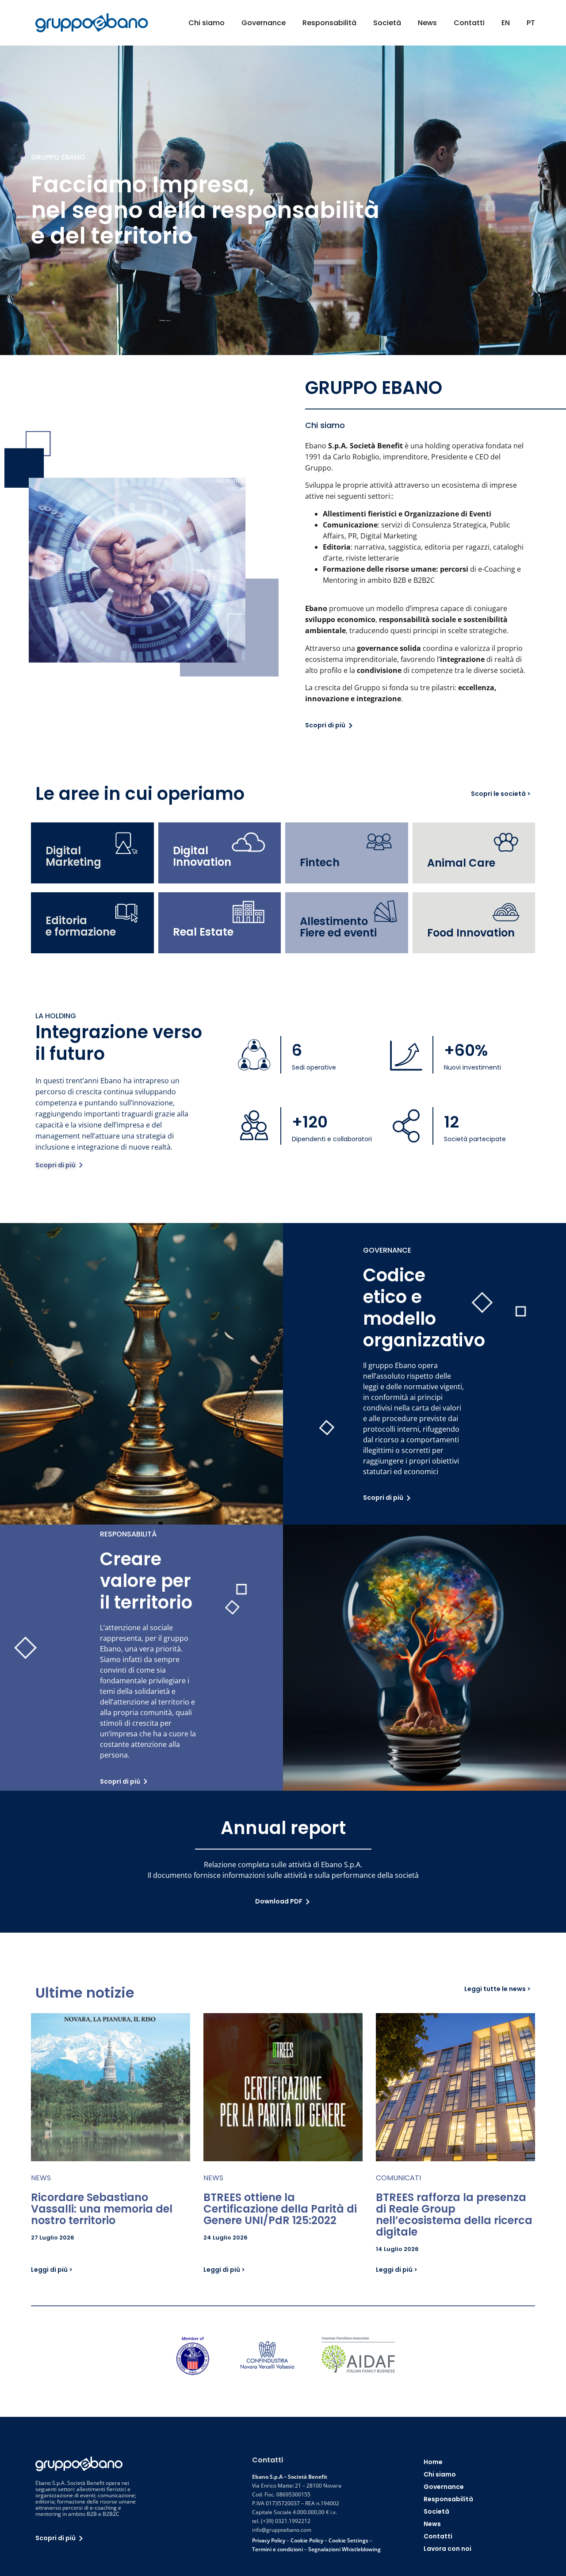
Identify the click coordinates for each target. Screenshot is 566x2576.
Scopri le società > (501, 794)
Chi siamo (207, 23)
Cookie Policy (307, 2540)
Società (387, 23)
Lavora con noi (447, 2549)
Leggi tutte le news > (497, 1989)
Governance (264, 23)
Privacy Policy (269, 2540)
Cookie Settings (348, 2540)
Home (433, 2462)
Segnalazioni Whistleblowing (344, 2549)
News (427, 23)
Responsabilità (329, 23)
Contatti (469, 23)
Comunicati (398, 2178)
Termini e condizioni (277, 2549)
